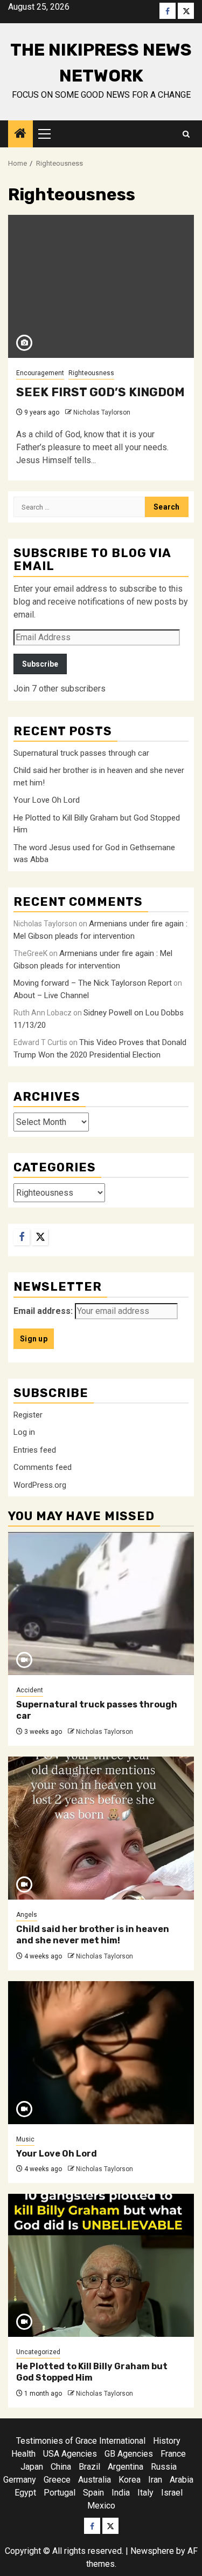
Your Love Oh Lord (47, 800)
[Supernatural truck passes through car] (101, 1604)
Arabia (182, 2480)
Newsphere (152, 2551)
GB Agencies (129, 2454)
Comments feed (43, 1467)
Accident (30, 1690)
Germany (20, 2480)
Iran (155, 2480)
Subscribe (40, 664)
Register (28, 1415)
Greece (57, 2480)
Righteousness (91, 373)
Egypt (25, 2493)
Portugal (60, 2493)
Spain (93, 2493)
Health (23, 2454)
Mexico (101, 2506)
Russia (164, 2467)
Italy (145, 2493)
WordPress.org (40, 1485)
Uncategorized (38, 2352)
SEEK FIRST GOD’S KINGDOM (100, 392)
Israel (172, 2493)
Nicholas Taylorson (102, 412)
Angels (27, 1915)
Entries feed (35, 1450)
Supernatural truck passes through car (81, 753)
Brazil (89, 2467)
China (61, 2467)
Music (25, 2139)
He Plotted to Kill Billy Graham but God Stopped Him (92, 2372)
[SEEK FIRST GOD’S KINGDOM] (101, 286)
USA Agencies (70, 2454)
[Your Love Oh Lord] (101, 2053)
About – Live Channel (51, 995)
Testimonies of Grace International (81, 2441)
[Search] (186, 134)
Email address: (43, 1311)
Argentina (126, 2467)
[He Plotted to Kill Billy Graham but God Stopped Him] (101, 2265)
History (167, 2441)
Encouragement (40, 373)
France (173, 2454)
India (121, 2493)
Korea (130, 2480)
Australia (95, 2480)
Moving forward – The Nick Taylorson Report (93, 983)
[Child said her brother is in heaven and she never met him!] (101, 1828)
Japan (32, 2467)
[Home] (20, 134)
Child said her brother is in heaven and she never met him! (93, 1935)
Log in (24, 1432)
